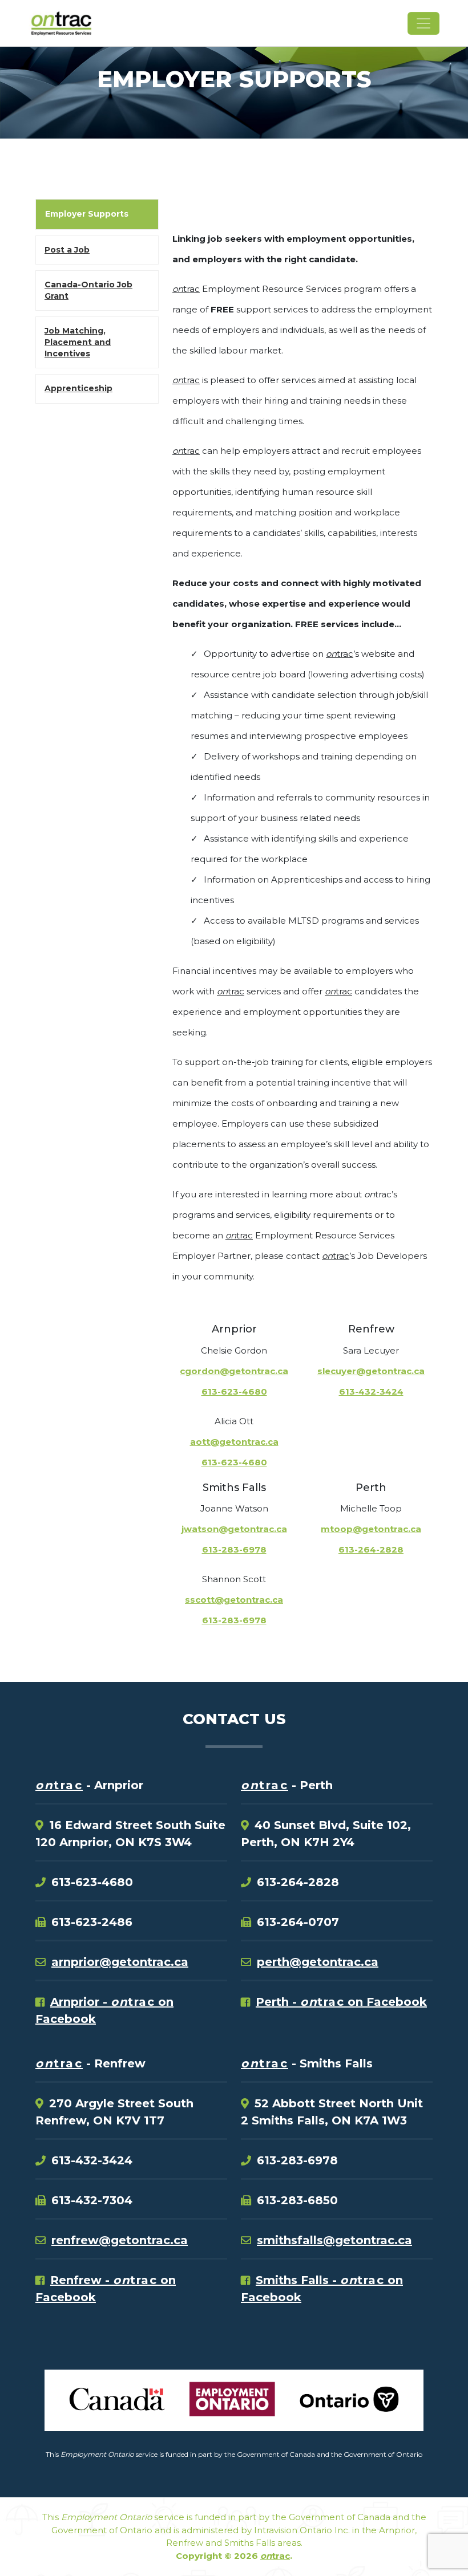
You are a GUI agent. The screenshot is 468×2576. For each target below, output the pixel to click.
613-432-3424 (371, 1391)
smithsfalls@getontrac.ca (334, 2240)
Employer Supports (87, 214)
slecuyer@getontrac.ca (371, 1371)
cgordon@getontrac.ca (234, 1371)
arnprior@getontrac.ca (120, 1962)
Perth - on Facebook (341, 2002)
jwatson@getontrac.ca (234, 1529)
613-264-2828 (371, 1549)
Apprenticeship (78, 388)
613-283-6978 (234, 1549)
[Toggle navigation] (423, 23)
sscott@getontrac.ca (234, 1600)
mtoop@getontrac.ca (371, 1529)
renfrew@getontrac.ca (120, 2240)
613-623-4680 (234, 1391)
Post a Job (67, 250)
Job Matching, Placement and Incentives (78, 342)
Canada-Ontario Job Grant (88, 290)
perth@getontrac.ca (318, 1962)
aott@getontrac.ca (234, 1442)
